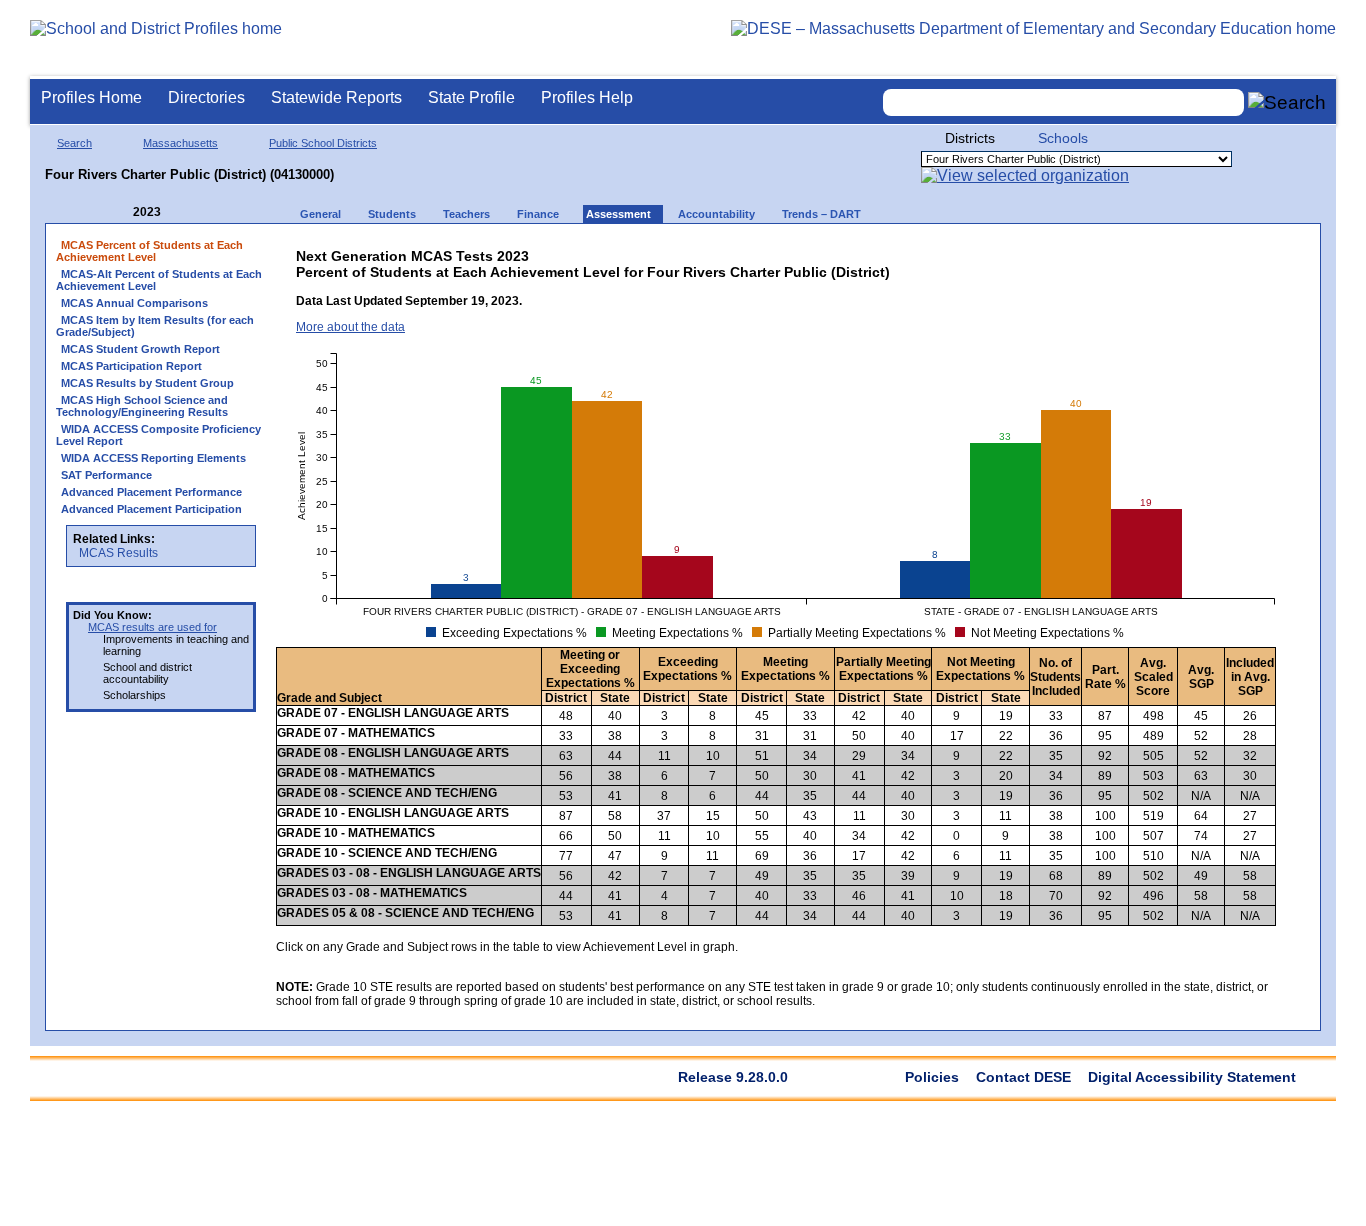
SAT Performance (106, 475)
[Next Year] (188, 212)
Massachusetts (180, 143)
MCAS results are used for (152, 627)
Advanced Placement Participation (151, 509)
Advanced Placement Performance (151, 492)
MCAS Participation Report (131, 366)
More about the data (350, 327)
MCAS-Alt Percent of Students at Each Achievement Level (159, 280)
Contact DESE (1023, 1077)
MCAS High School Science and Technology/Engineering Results (142, 406)
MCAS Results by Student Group (147, 383)
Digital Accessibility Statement (1192, 1077)
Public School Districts (323, 143)
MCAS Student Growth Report (140, 349)
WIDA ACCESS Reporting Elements (153, 458)
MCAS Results (118, 553)
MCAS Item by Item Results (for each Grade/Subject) (155, 326)
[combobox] (1064, 102)
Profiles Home (91, 97)
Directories (206, 97)
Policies (932, 1077)
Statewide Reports (336, 97)
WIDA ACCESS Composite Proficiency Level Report (158, 435)
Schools (1063, 138)
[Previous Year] (119, 212)
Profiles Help (587, 97)
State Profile (471, 97)
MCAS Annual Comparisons (134, 303)
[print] (1120, 251)
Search (74, 143)
